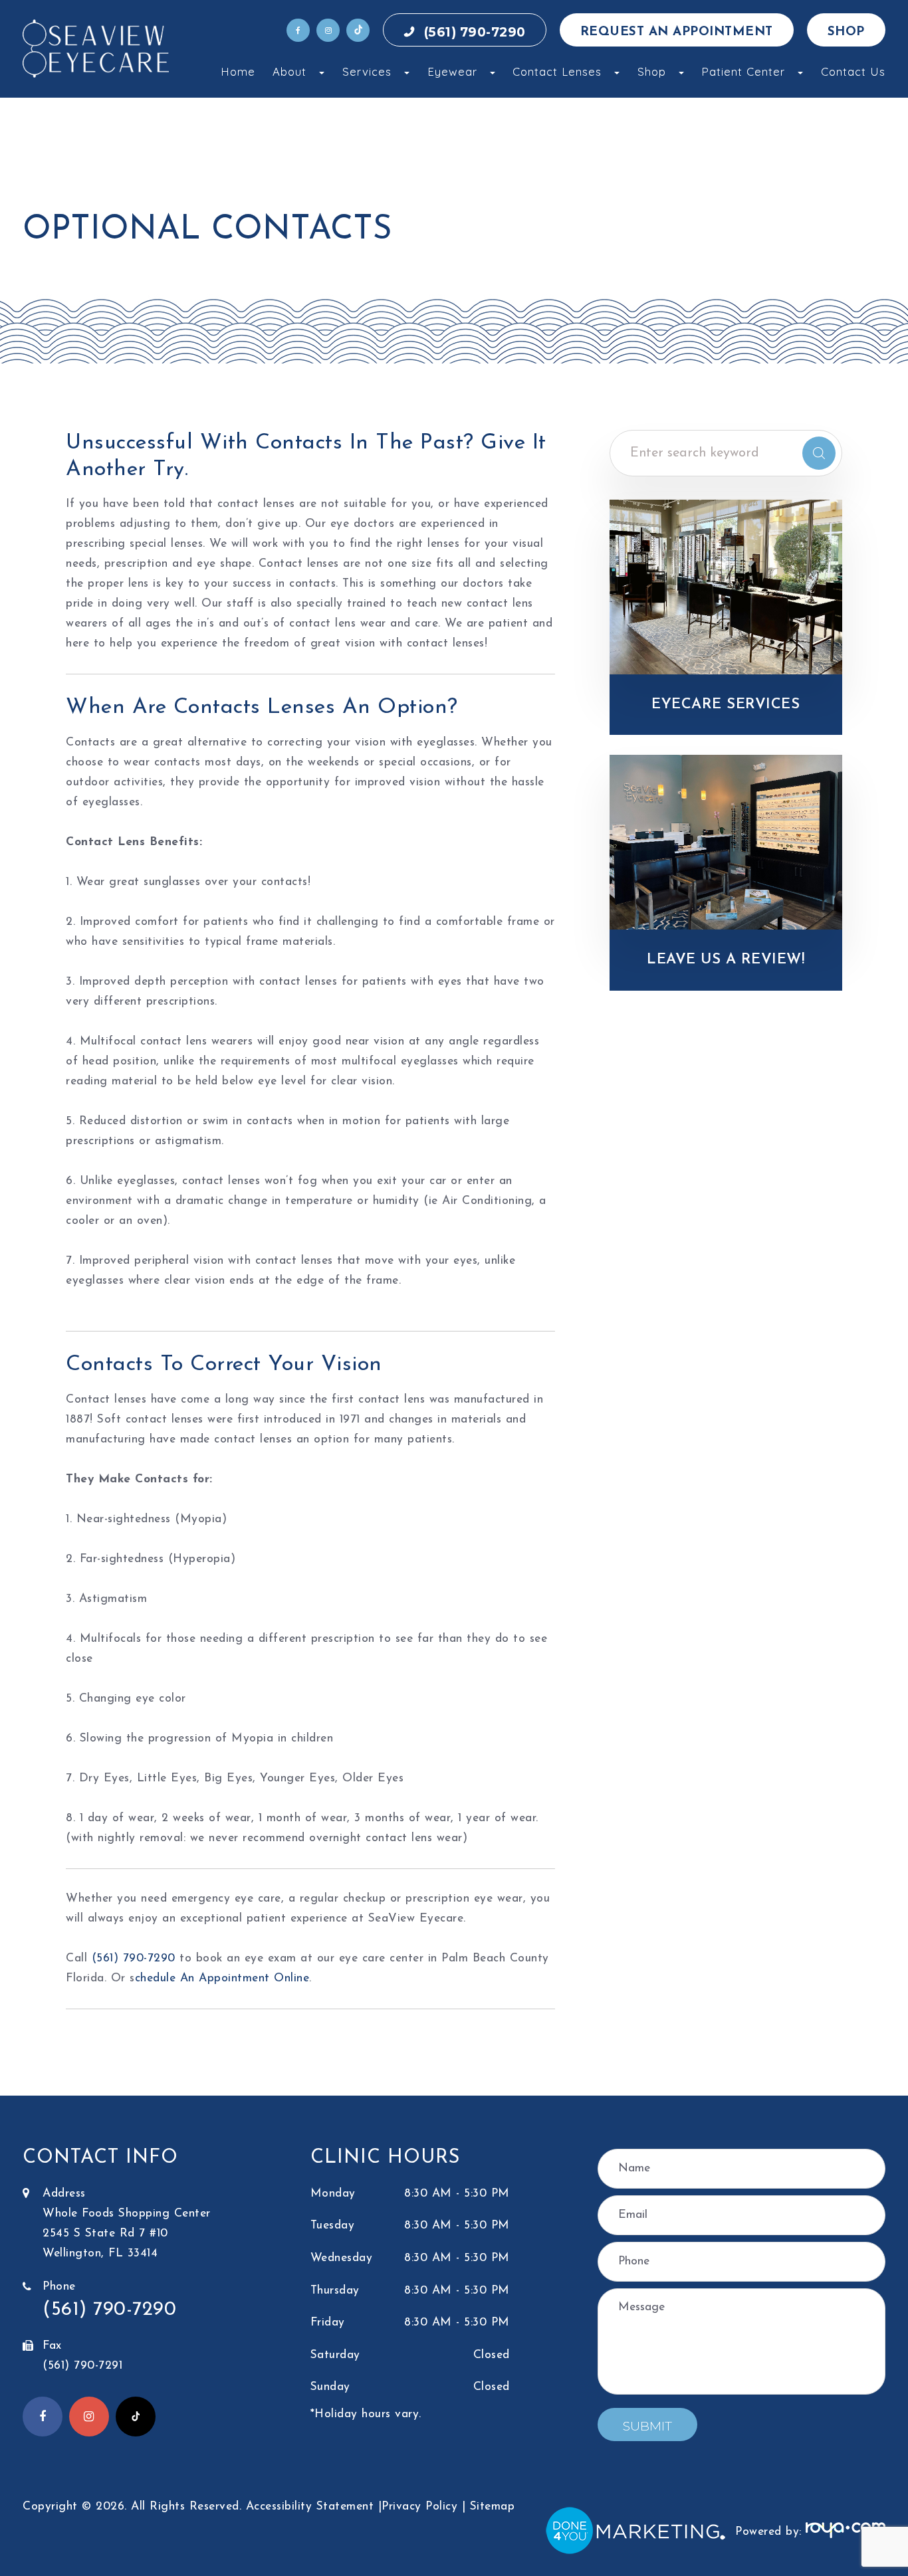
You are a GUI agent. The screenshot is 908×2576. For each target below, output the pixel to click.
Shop (846, 32)
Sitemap (493, 2507)
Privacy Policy (419, 2507)
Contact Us (853, 71)
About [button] (289, 71)
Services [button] (367, 71)
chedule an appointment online (222, 1978)
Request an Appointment (677, 32)
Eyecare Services (726, 705)
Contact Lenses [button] (557, 71)
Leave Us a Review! (726, 960)
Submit (647, 2426)
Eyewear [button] (452, 71)
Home (238, 71)
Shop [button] (652, 71)
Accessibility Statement (310, 2507)
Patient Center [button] (743, 71)
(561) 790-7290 (475, 32)
